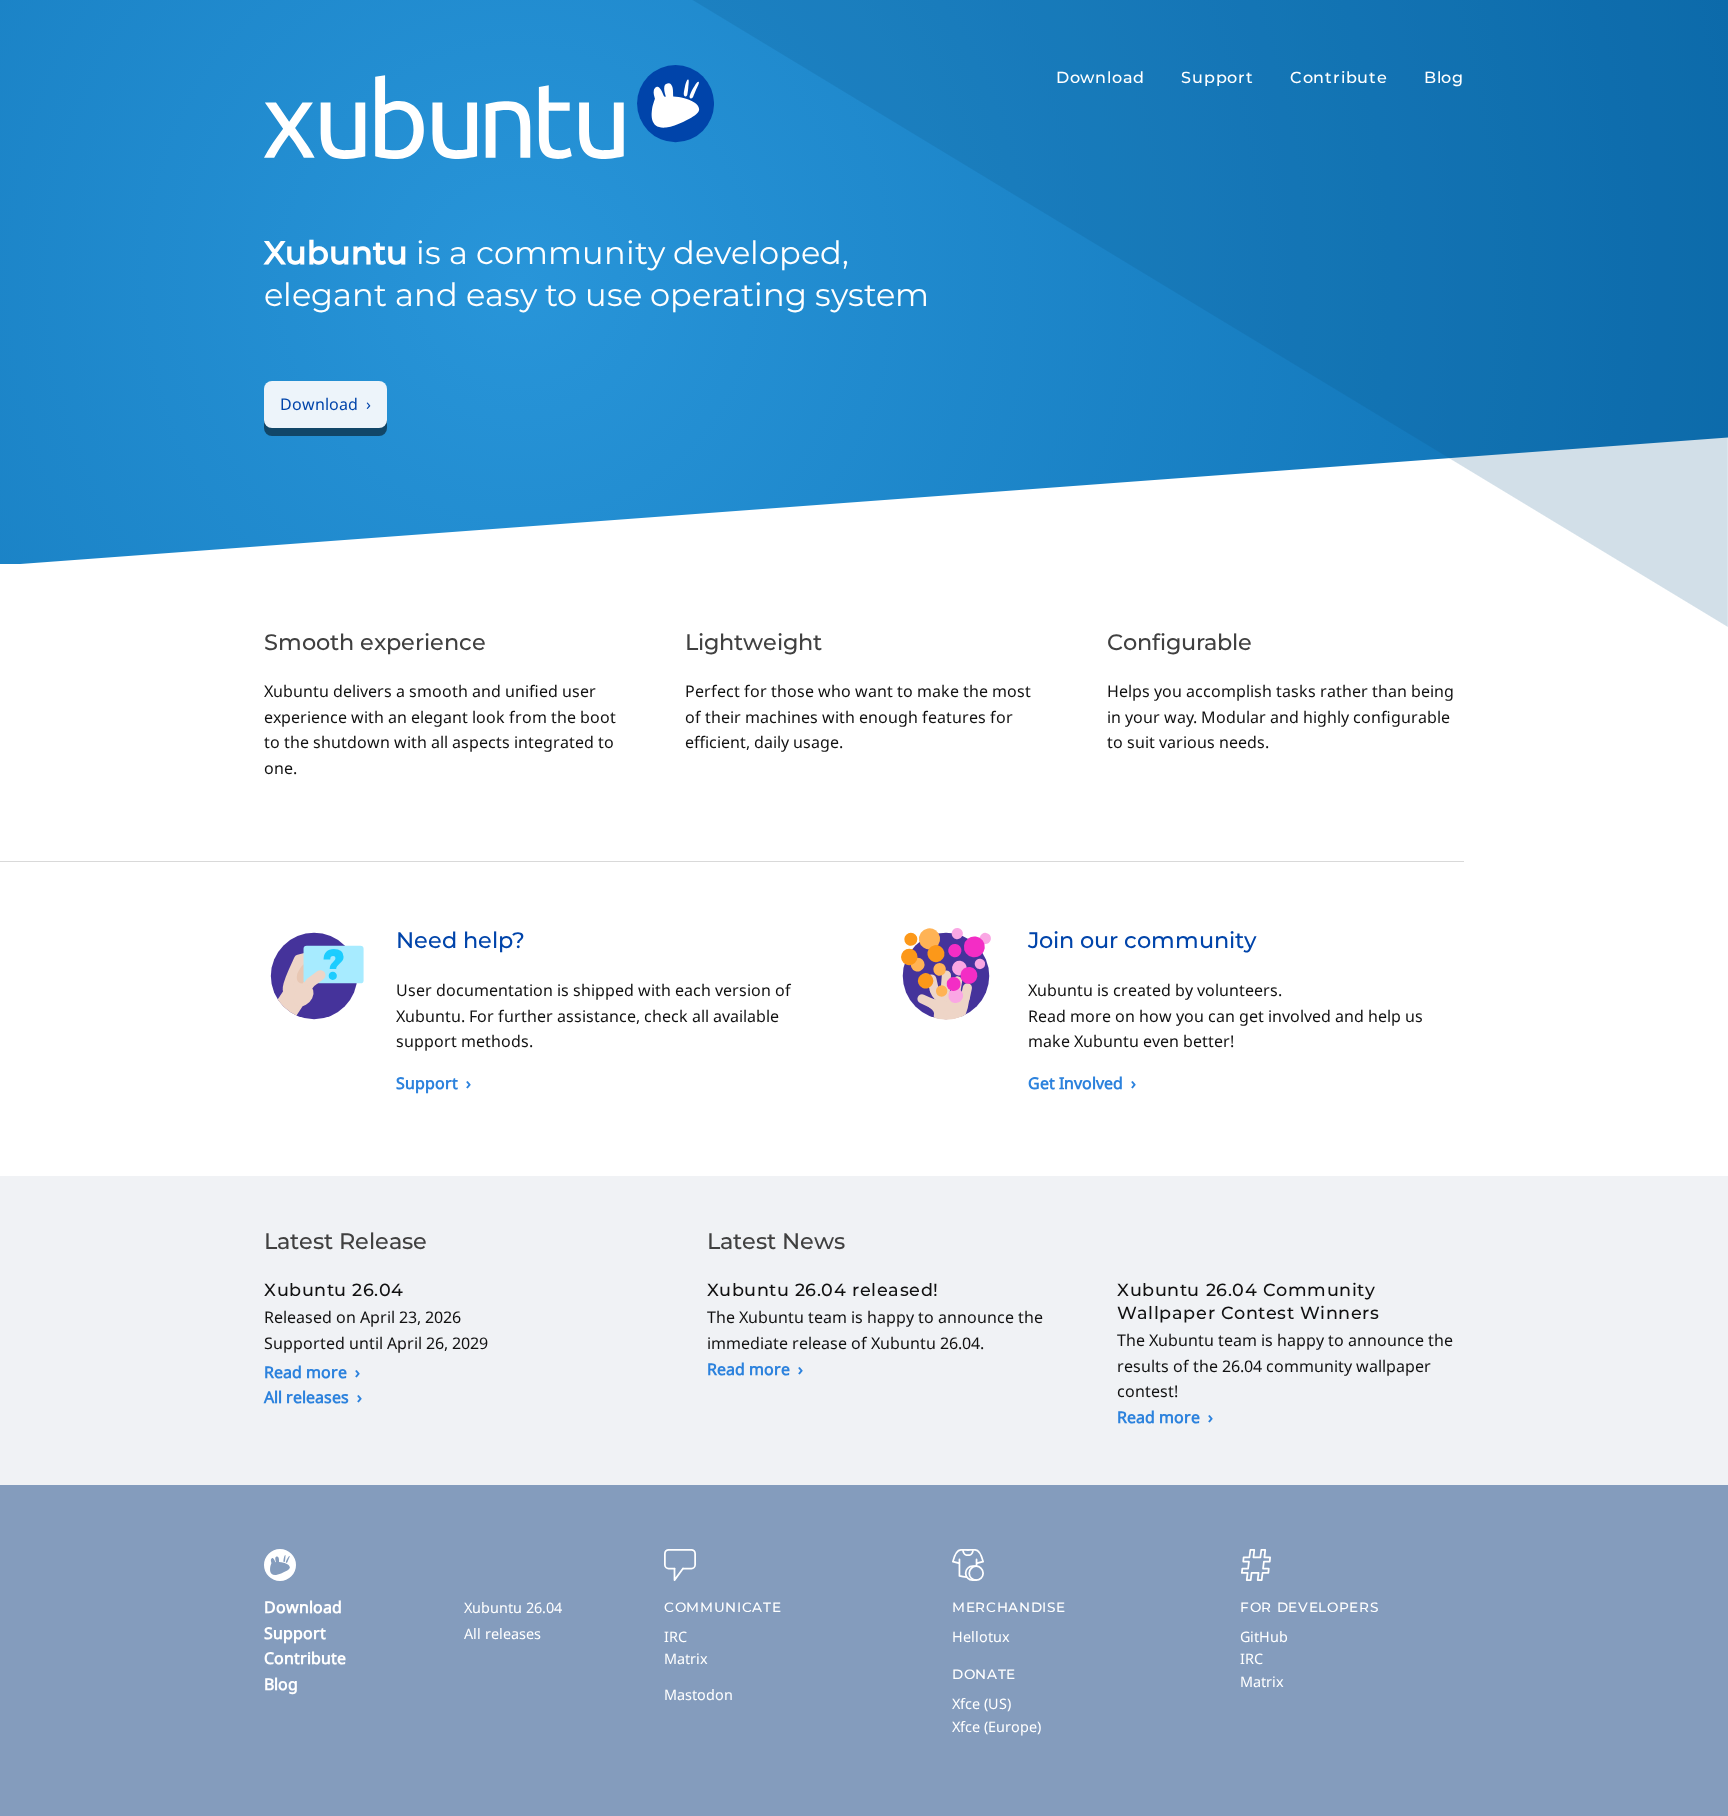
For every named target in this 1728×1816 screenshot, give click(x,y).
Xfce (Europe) (996, 1726)
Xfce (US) (981, 1703)
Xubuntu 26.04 (513, 1607)
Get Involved (1075, 1083)
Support (1217, 77)
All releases (306, 1397)
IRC (675, 1636)
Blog (1444, 77)
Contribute (1339, 77)
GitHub (1264, 1636)
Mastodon (698, 1694)
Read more (305, 1372)
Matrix (686, 1658)
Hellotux (981, 1636)
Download (1100, 77)
